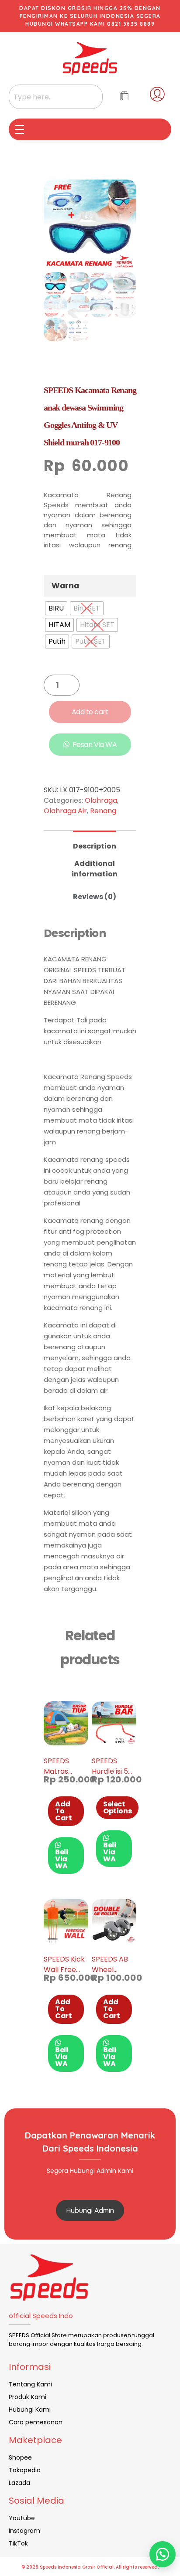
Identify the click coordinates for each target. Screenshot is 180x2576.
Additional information (95, 869)
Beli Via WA (61, 1859)
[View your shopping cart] (124, 97)
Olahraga (101, 800)
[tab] (95, 843)
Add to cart (90, 712)
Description (95, 846)
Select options (117, 1807)
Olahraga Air (65, 811)
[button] (163, 2554)
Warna (65, 586)
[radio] (56, 608)
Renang (103, 811)
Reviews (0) (95, 897)
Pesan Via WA (95, 745)
